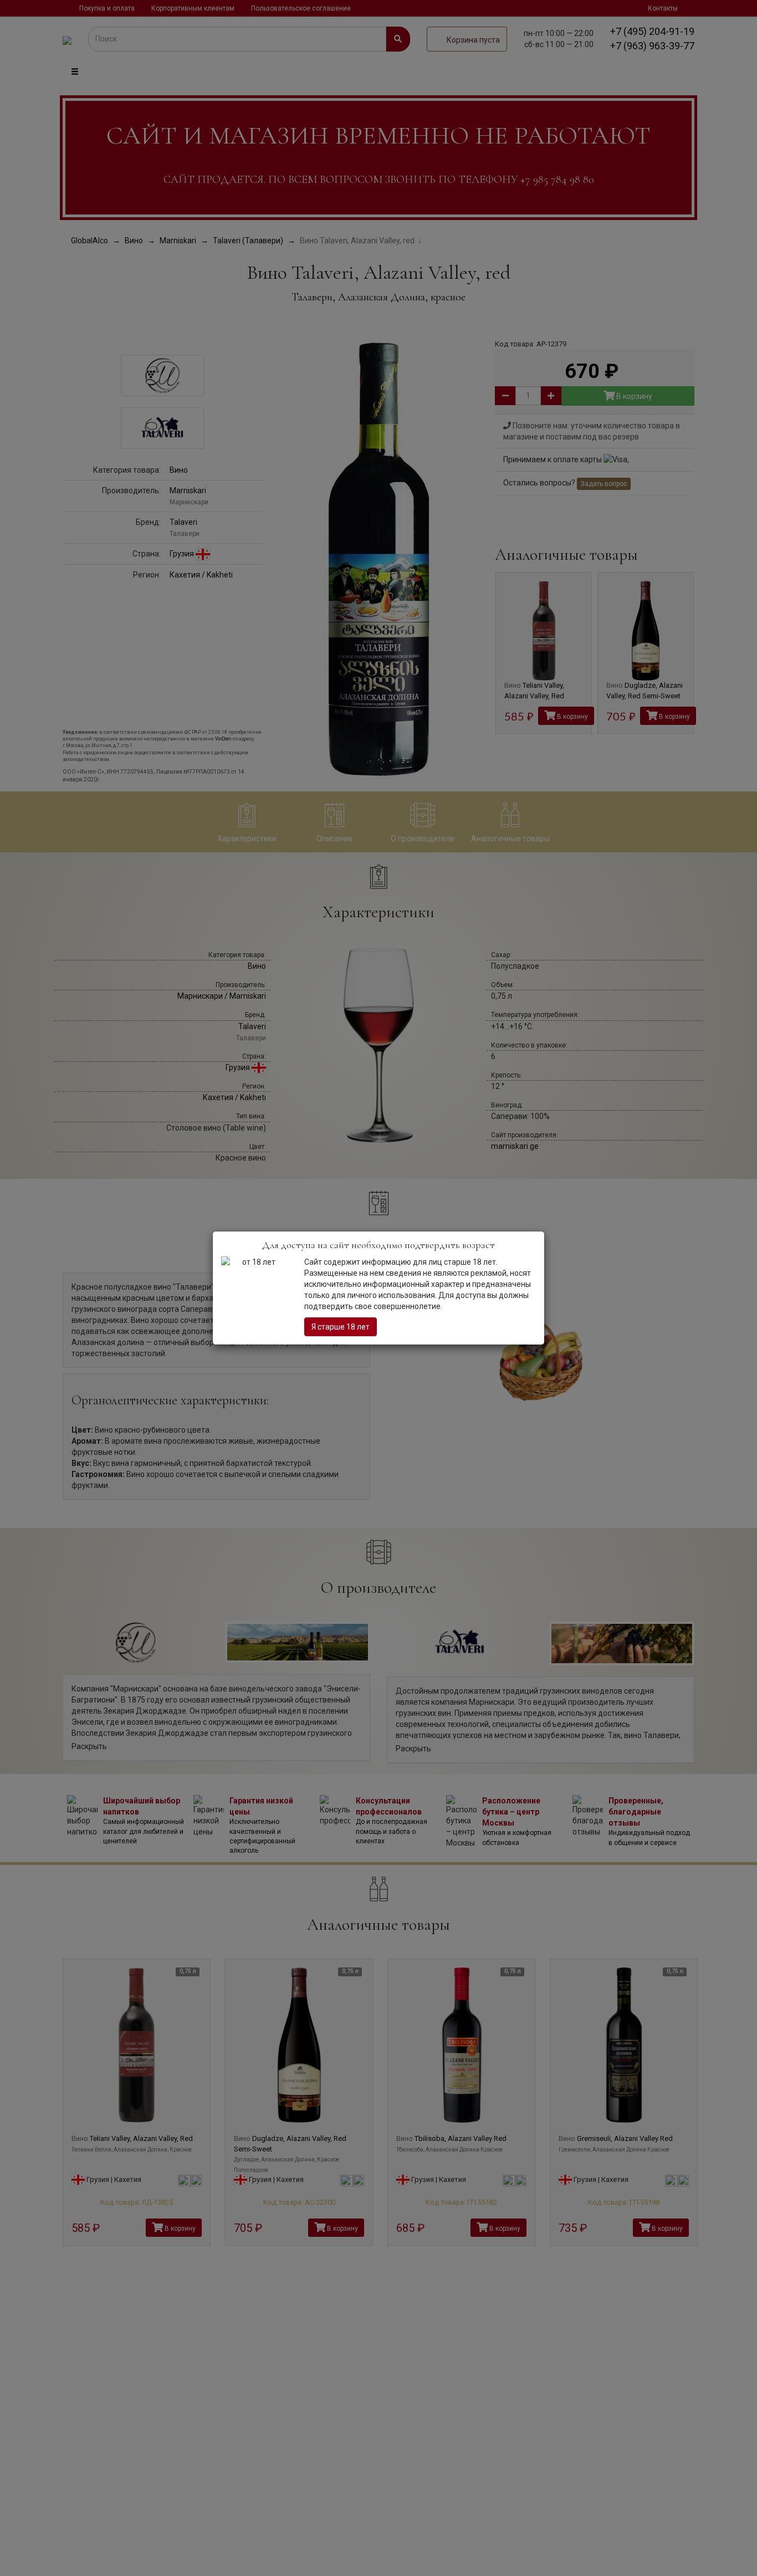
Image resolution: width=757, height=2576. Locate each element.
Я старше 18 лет (341, 1327)
